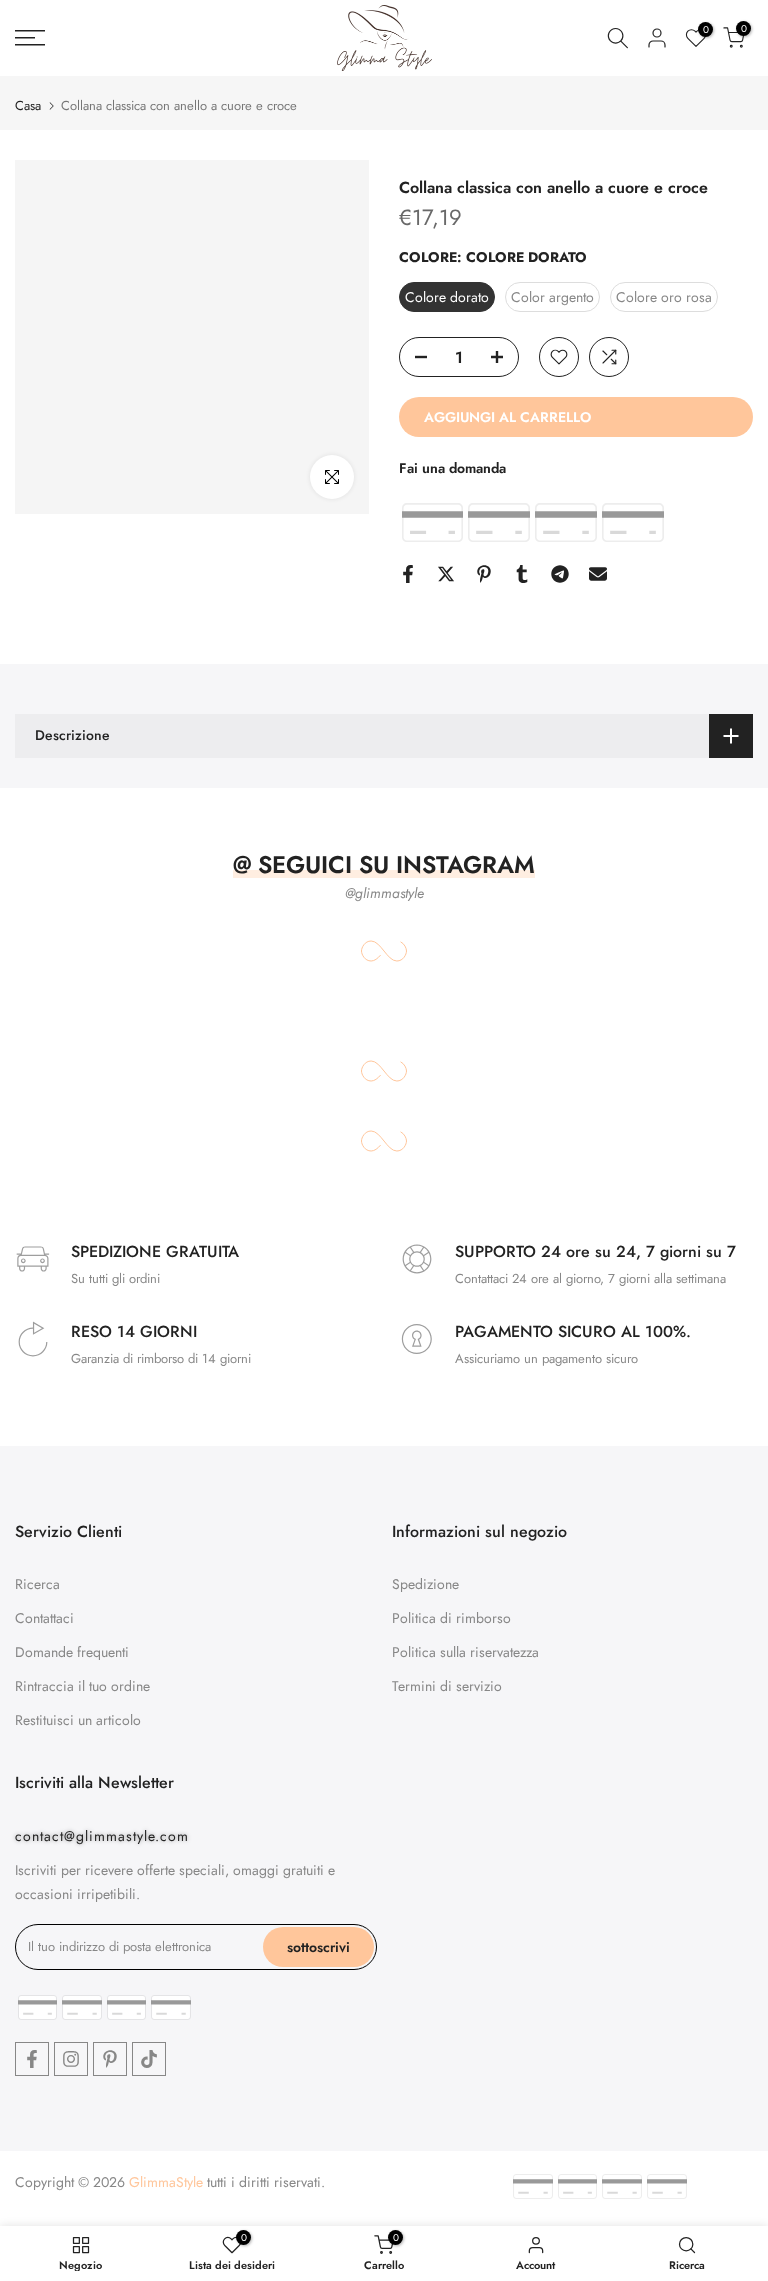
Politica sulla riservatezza (465, 1652)
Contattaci (44, 1618)
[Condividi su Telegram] (560, 574)
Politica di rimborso (451, 1618)
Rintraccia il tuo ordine (82, 1686)
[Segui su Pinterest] (110, 2059)
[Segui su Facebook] (32, 2059)
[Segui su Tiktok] (149, 2059)
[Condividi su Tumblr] (522, 574)
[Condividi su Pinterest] (484, 574)
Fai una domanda (452, 468)
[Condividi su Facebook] (408, 574)
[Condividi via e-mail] (598, 574)
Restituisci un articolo (78, 1720)
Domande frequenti (72, 1652)
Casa (28, 105)
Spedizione (425, 1584)
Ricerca (37, 1584)
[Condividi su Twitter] (446, 574)
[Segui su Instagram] (71, 2059)
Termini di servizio (447, 1686)
